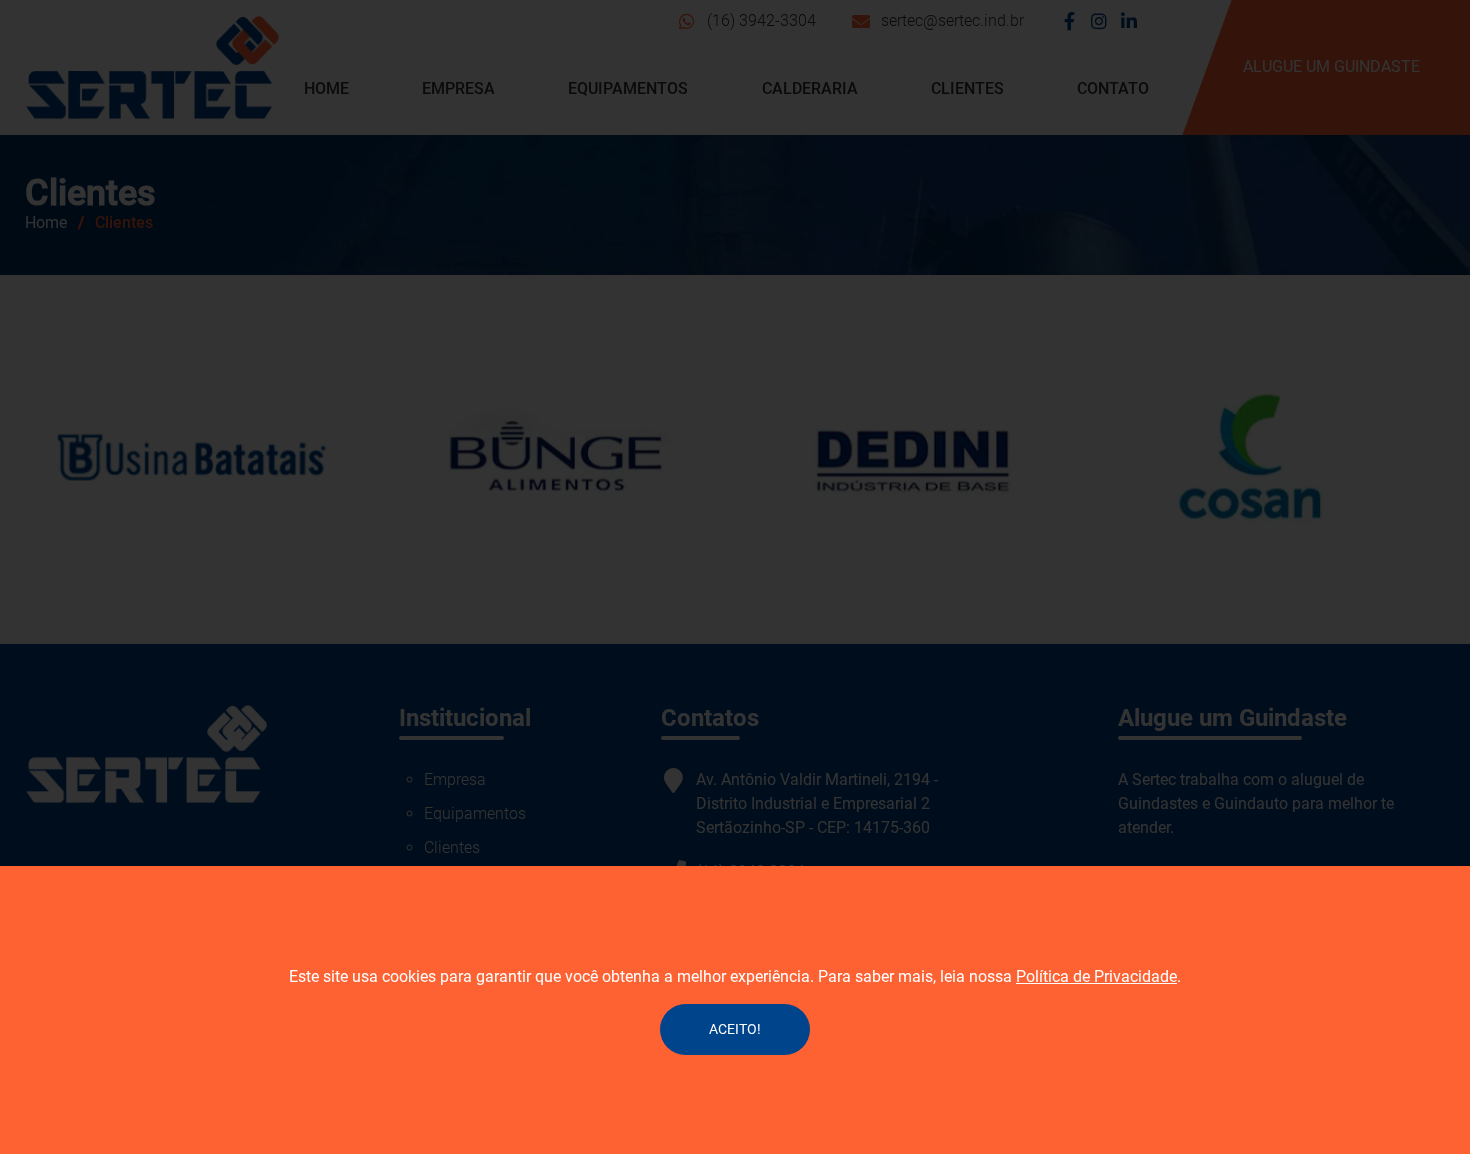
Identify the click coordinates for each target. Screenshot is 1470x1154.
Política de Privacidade (1096, 976)
